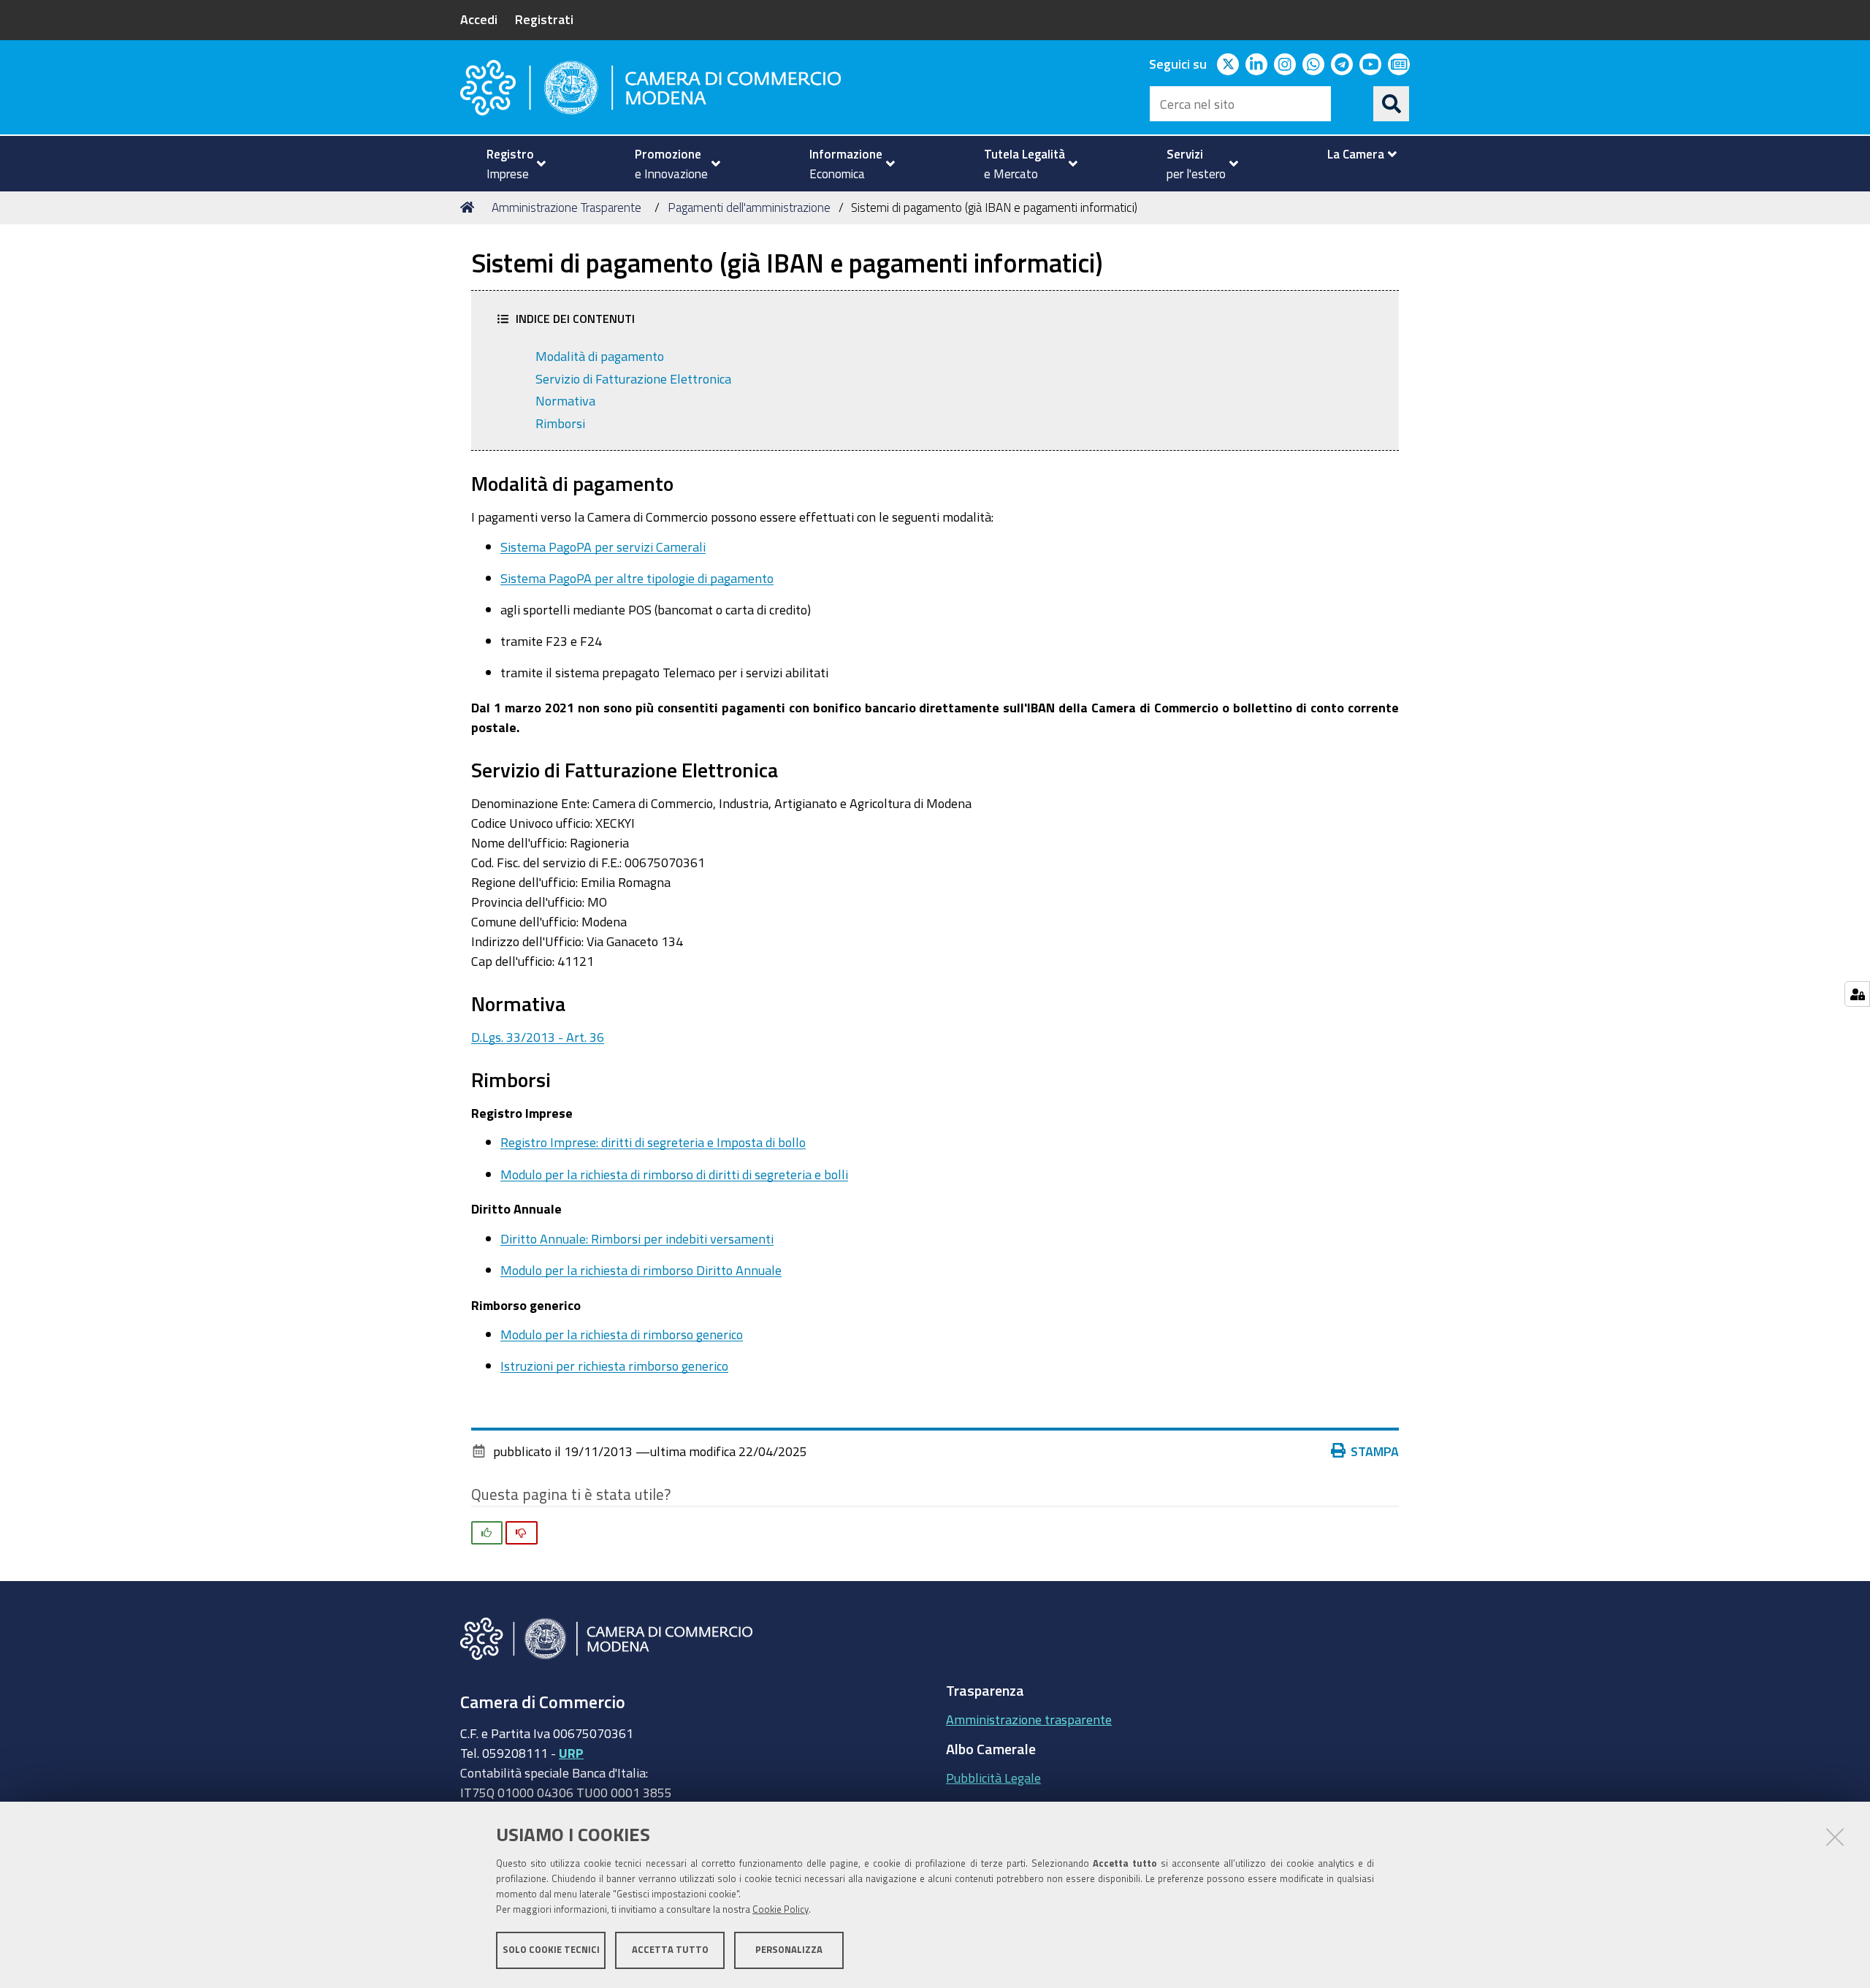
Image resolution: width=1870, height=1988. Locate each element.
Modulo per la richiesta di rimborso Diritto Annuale (641, 1270)
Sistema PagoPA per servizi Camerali (603, 546)
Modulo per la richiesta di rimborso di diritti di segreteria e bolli (674, 1174)
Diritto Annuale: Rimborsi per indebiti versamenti (637, 1238)
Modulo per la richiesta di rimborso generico (622, 1334)
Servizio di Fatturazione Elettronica (633, 378)
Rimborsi (560, 423)
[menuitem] (510, 164)
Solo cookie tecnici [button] (551, 1950)
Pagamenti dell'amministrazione (749, 207)
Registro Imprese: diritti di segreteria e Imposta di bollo (653, 1142)
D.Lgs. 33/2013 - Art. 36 (538, 1037)
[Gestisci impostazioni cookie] (1857, 994)
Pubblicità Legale (993, 1778)
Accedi (479, 19)
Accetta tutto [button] (670, 1950)
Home (470, 207)
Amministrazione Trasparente (566, 207)
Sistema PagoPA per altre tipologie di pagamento (637, 578)
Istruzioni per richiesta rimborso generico (614, 1366)
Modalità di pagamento (600, 356)
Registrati (544, 19)
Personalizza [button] (789, 1950)
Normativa (565, 400)
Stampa (1375, 1451)
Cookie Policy (781, 1909)
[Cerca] (1392, 104)
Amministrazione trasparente (1029, 1719)
